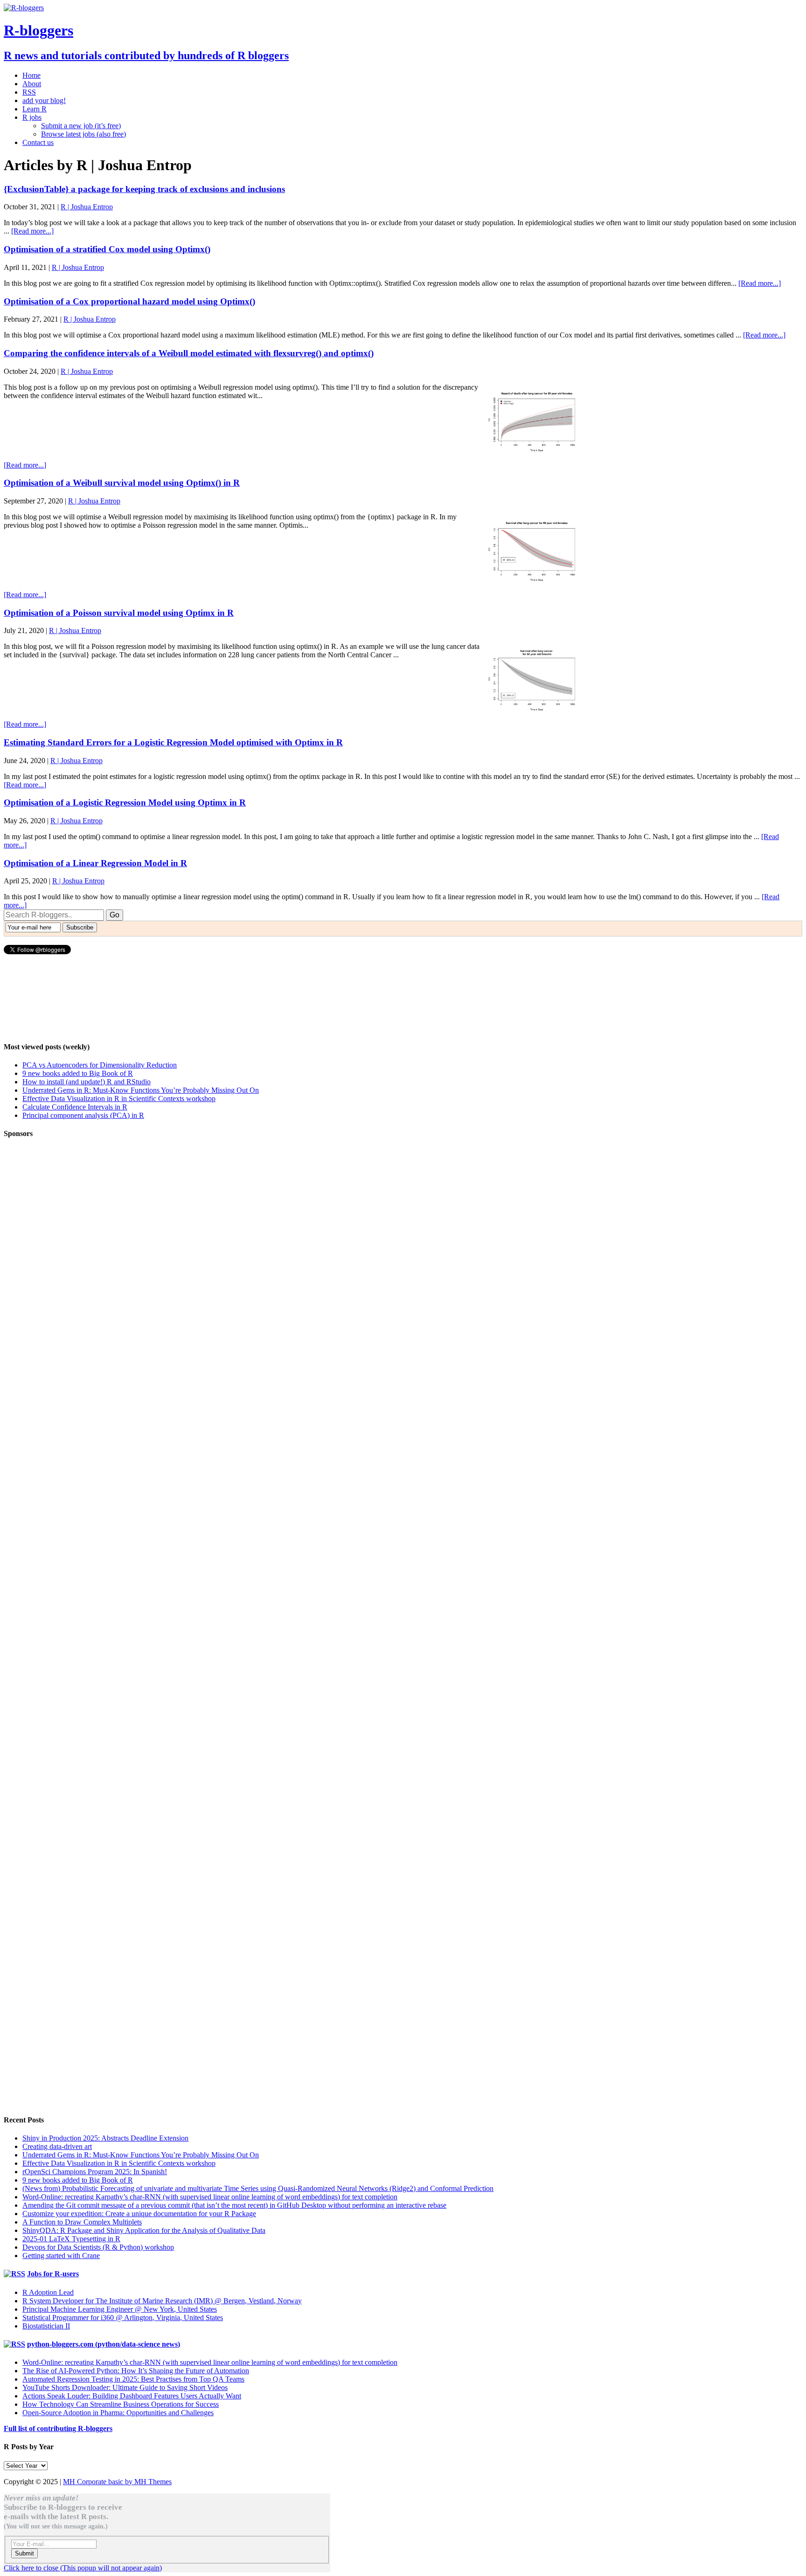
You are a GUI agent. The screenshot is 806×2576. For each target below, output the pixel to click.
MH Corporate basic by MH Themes (117, 2482)
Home (31, 75)
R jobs (32, 117)
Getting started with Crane (61, 2256)
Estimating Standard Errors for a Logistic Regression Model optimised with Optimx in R (173, 742)
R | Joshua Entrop (87, 207)
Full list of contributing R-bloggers (58, 2428)
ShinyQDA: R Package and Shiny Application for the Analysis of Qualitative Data (144, 2230)
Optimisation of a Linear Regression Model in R (95, 863)
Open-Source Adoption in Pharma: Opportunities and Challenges (118, 2413)
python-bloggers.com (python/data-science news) (104, 2344)
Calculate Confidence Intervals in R (75, 1107)
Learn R (35, 109)
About (32, 84)
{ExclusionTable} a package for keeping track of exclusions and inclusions (144, 189)
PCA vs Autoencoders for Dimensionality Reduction (100, 1065)
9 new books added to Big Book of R (78, 1073)
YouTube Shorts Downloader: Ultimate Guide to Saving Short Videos (125, 2387)
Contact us (38, 142)
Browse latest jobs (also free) (83, 134)
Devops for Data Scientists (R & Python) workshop (98, 2247)
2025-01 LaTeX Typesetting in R (71, 2239)
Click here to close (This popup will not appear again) (83, 2568)
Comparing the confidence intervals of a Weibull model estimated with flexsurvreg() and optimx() (189, 353)
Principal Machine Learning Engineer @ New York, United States (120, 2309)
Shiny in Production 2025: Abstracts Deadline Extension (105, 2138)
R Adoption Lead (48, 2292)
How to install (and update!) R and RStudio (87, 1082)
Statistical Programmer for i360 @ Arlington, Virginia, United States (123, 2318)
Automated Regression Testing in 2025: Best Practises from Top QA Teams (133, 2379)
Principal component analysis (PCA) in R (83, 1115)
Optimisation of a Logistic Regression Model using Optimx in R (125, 802)
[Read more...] (32, 231)
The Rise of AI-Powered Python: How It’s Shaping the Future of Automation (136, 2371)
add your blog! (44, 100)
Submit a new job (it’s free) (81, 126)
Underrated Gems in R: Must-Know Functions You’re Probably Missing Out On (141, 1090)
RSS (29, 92)
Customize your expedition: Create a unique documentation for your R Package (139, 2214)
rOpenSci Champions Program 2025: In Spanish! (95, 2172)
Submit (24, 2553)
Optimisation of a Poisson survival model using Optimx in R (119, 613)
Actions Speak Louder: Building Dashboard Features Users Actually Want (132, 2396)
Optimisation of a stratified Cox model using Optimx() (107, 249)
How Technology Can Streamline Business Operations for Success (121, 2404)
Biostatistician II (46, 2326)
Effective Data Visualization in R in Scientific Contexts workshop (119, 1099)
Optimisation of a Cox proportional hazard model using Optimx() (129, 301)
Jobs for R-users (53, 2274)
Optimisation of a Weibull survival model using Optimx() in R (122, 483)
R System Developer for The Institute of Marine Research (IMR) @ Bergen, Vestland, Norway (162, 2301)
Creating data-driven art (57, 2146)
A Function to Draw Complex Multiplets (82, 2222)
